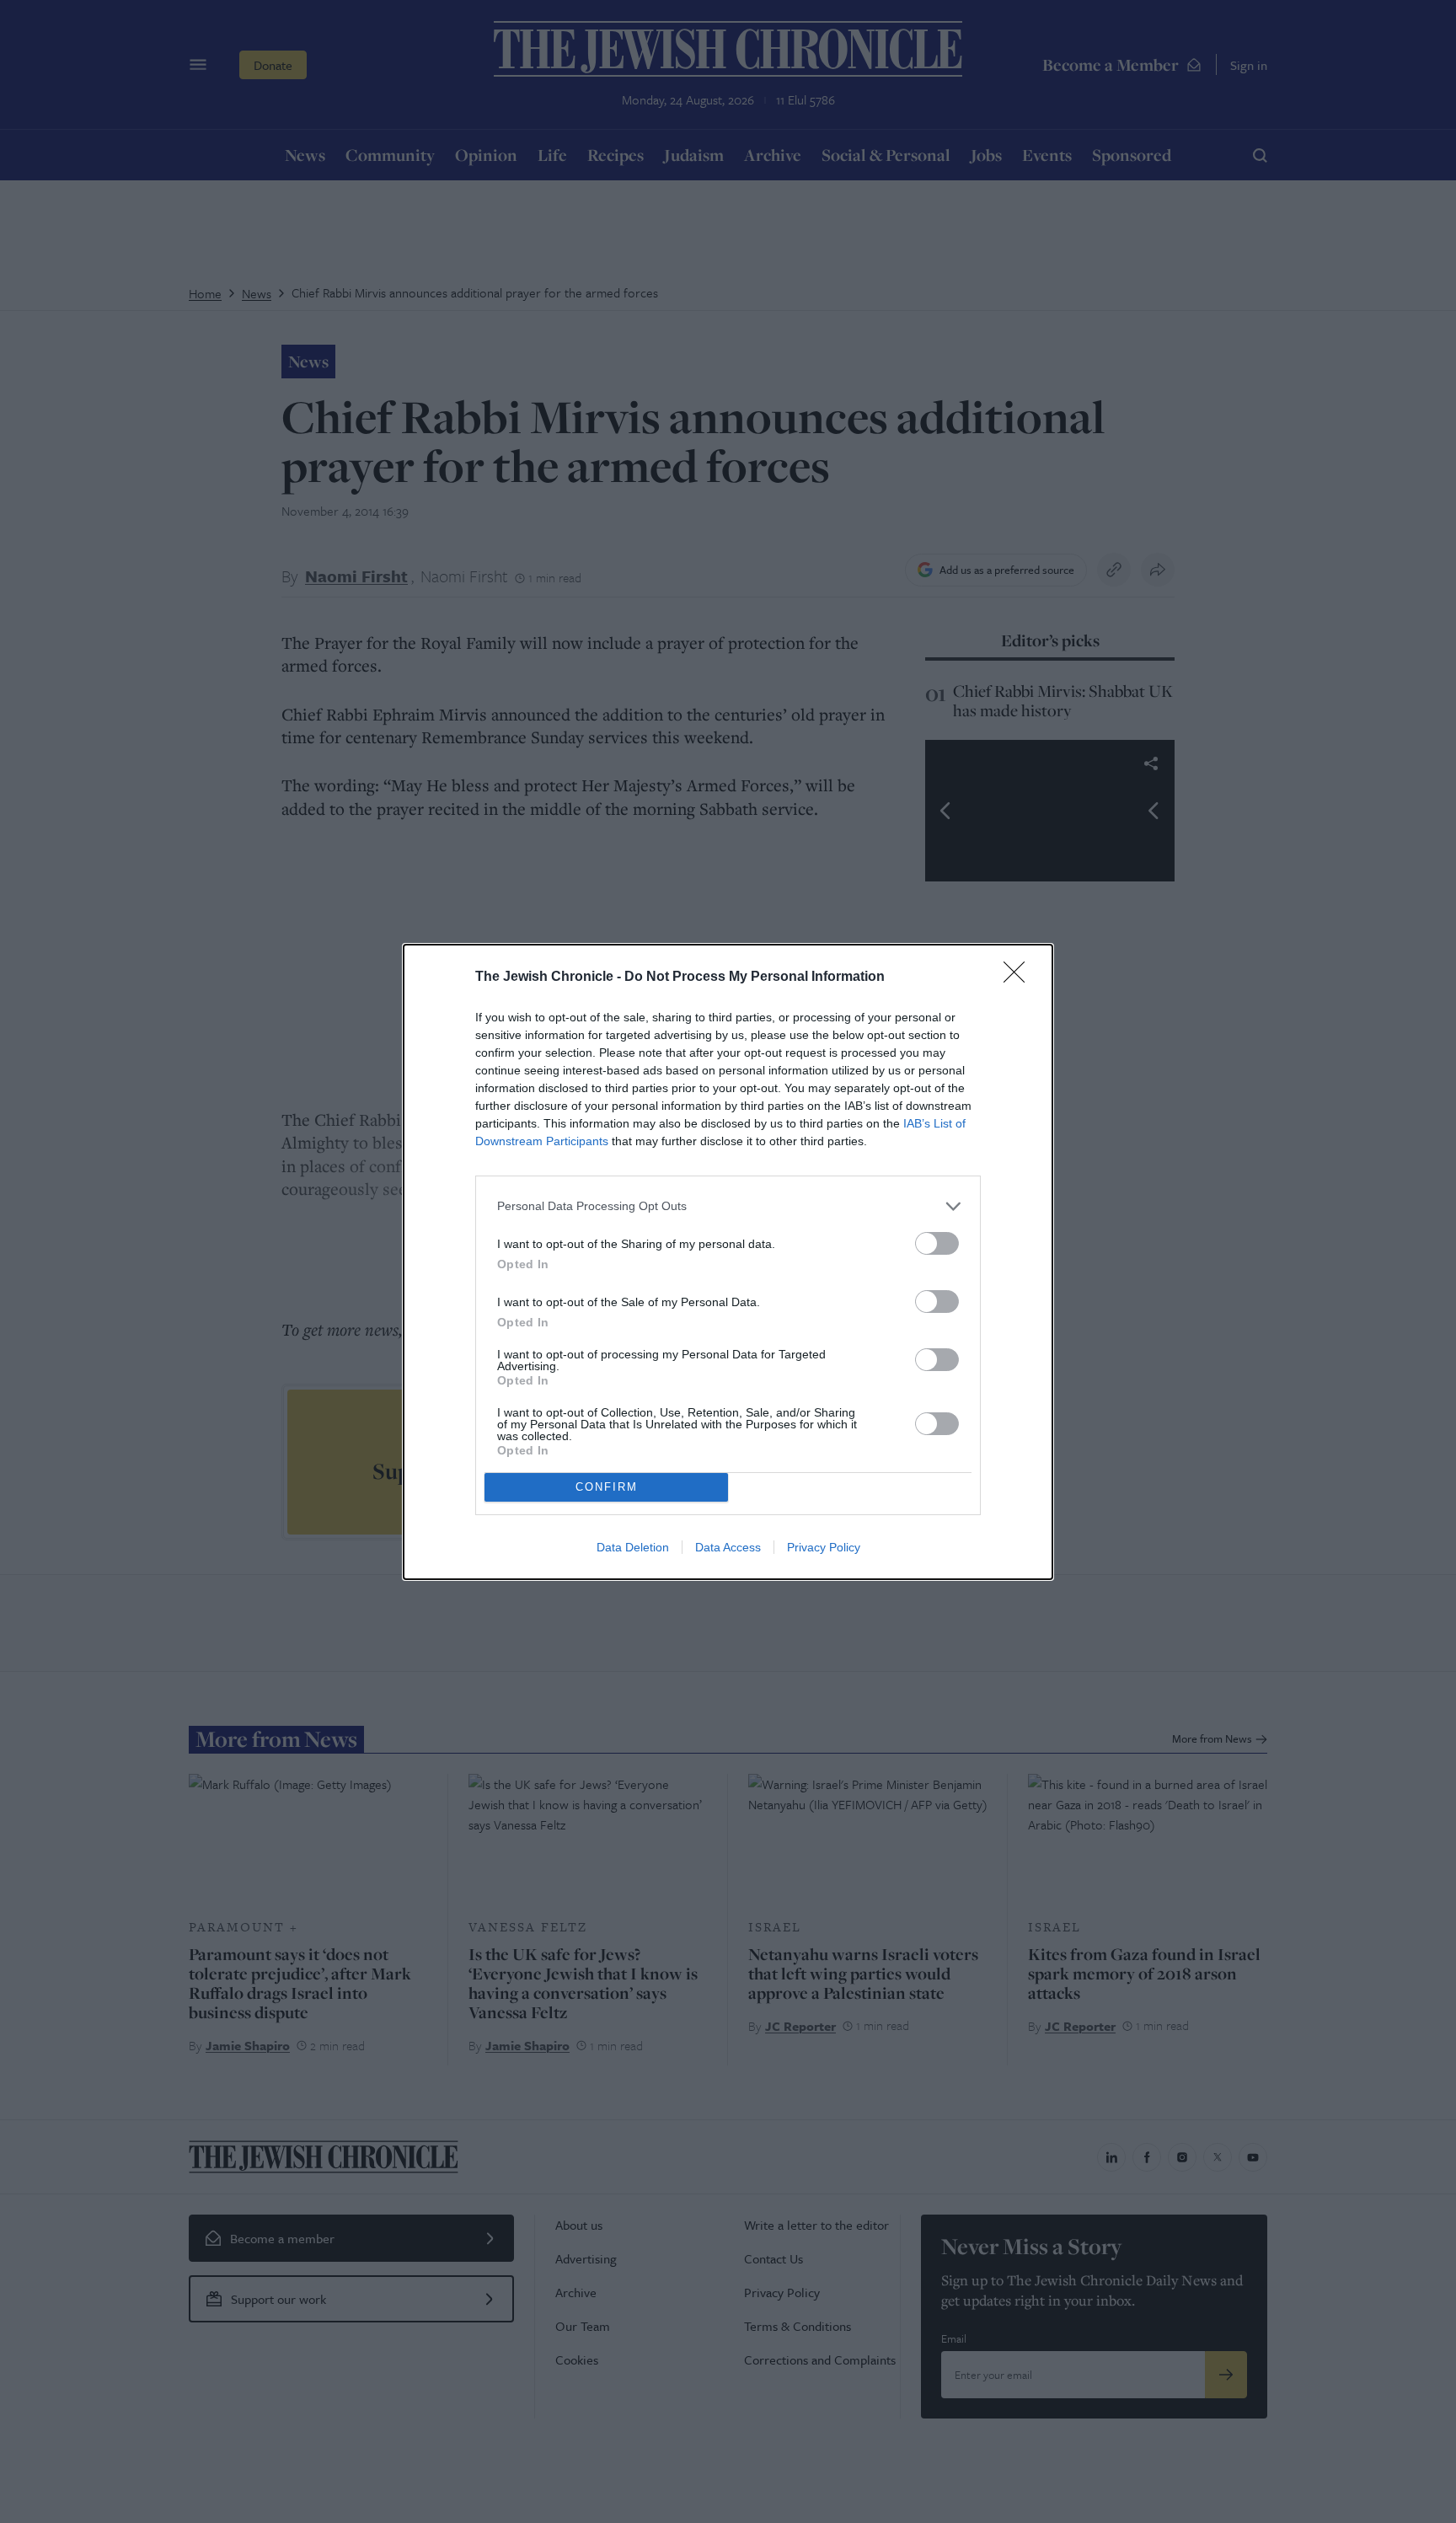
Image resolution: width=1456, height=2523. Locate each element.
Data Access (728, 1547)
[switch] (937, 1243)
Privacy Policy (824, 1547)
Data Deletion (633, 1547)
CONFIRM (607, 1487)
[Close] (1020, 978)
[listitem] (728, 1206)
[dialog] (728, 1262)
